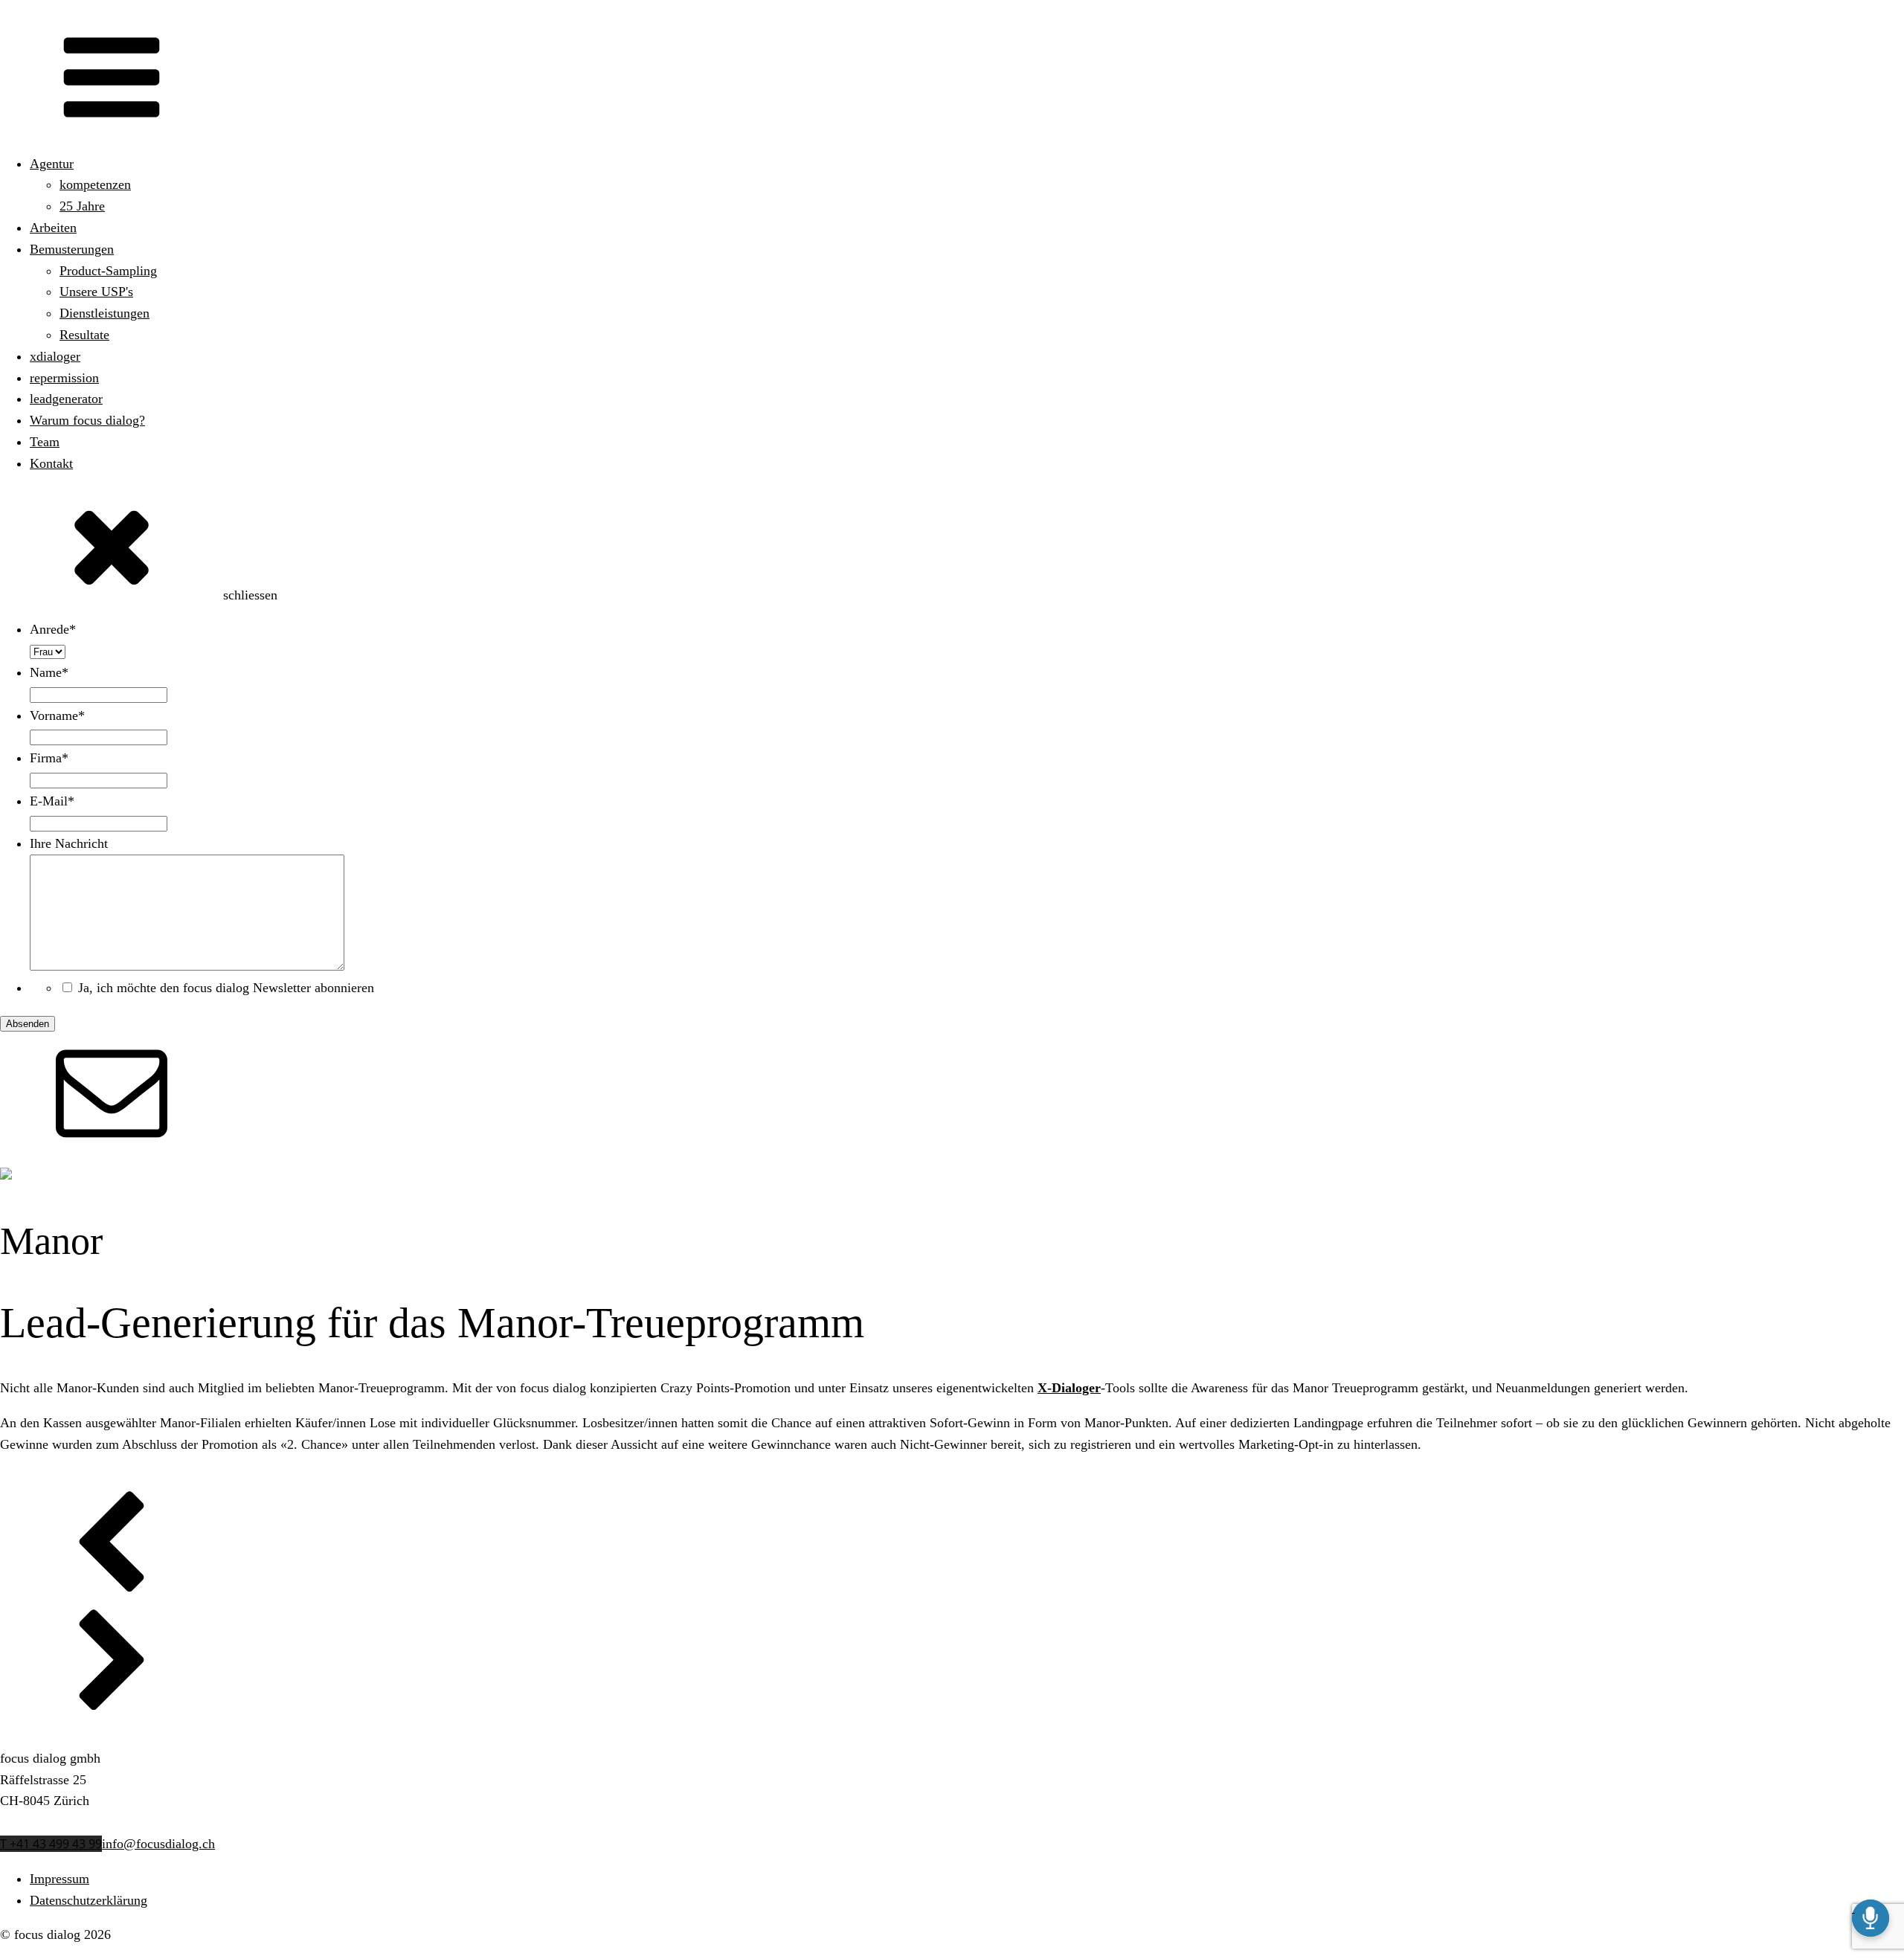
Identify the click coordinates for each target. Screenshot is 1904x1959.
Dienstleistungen (104, 313)
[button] (952, 1549)
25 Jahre (82, 206)
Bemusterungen (72, 249)
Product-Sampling (108, 271)
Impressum (59, 1879)
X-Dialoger (1069, 1388)
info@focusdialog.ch (158, 1844)
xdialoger (55, 356)
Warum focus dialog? (87, 420)
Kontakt (51, 463)
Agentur (52, 164)
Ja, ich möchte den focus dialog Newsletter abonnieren (226, 988)
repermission (64, 378)
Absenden (28, 1024)
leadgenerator (66, 399)
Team (45, 442)
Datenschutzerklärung (89, 1900)
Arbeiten (53, 228)
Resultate (84, 335)
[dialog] (952, 826)
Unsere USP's (96, 292)
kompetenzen (95, 184)
